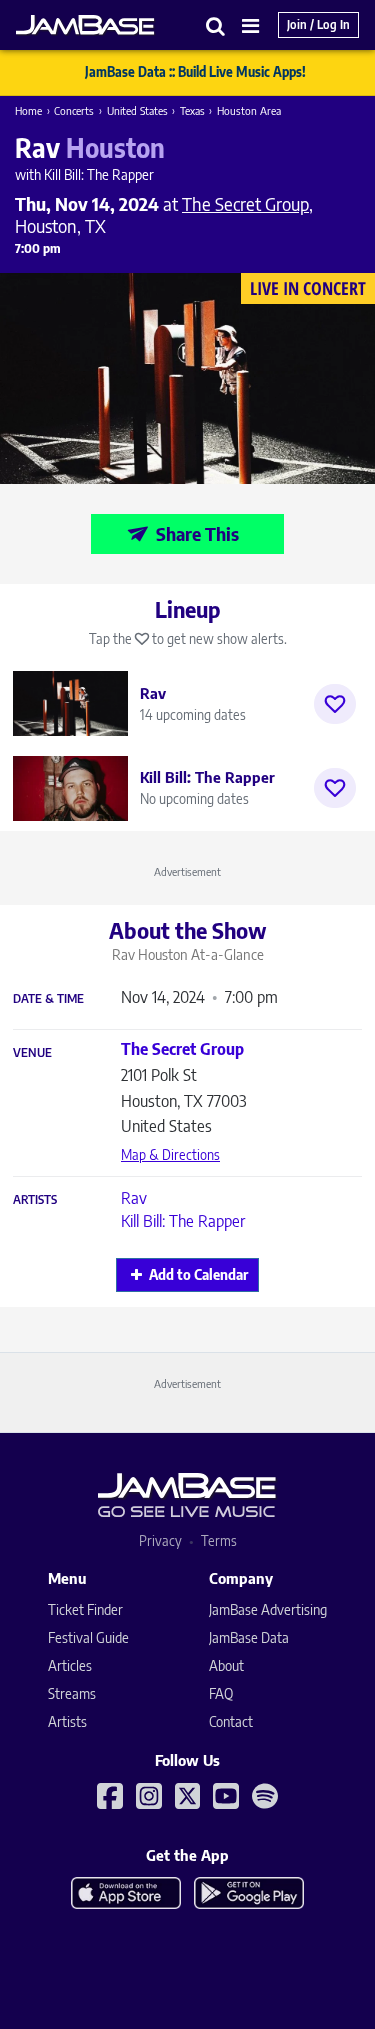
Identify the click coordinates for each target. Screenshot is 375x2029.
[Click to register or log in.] (335, 704)
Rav (134, 1198)
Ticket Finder (85, 1609)
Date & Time (48, 999)
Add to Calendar (198, 1274)
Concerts (74, 110)
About (226, 1665)
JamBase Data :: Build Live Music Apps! (195, 72)
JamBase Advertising (268, 1609)
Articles (70, 1665)
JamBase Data (249, 1637)
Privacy (160, 1540)
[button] (216, 25)
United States (137, 110)
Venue (32, 1053)
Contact (231, 1721)
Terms (219, 1540)
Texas (192, 110)
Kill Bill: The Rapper (183, 1221)
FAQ (221, 1693)
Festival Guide (88, 1637)
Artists (35, 1200)
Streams (72, 1693)
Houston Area (249, 110)
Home (28, 110)
